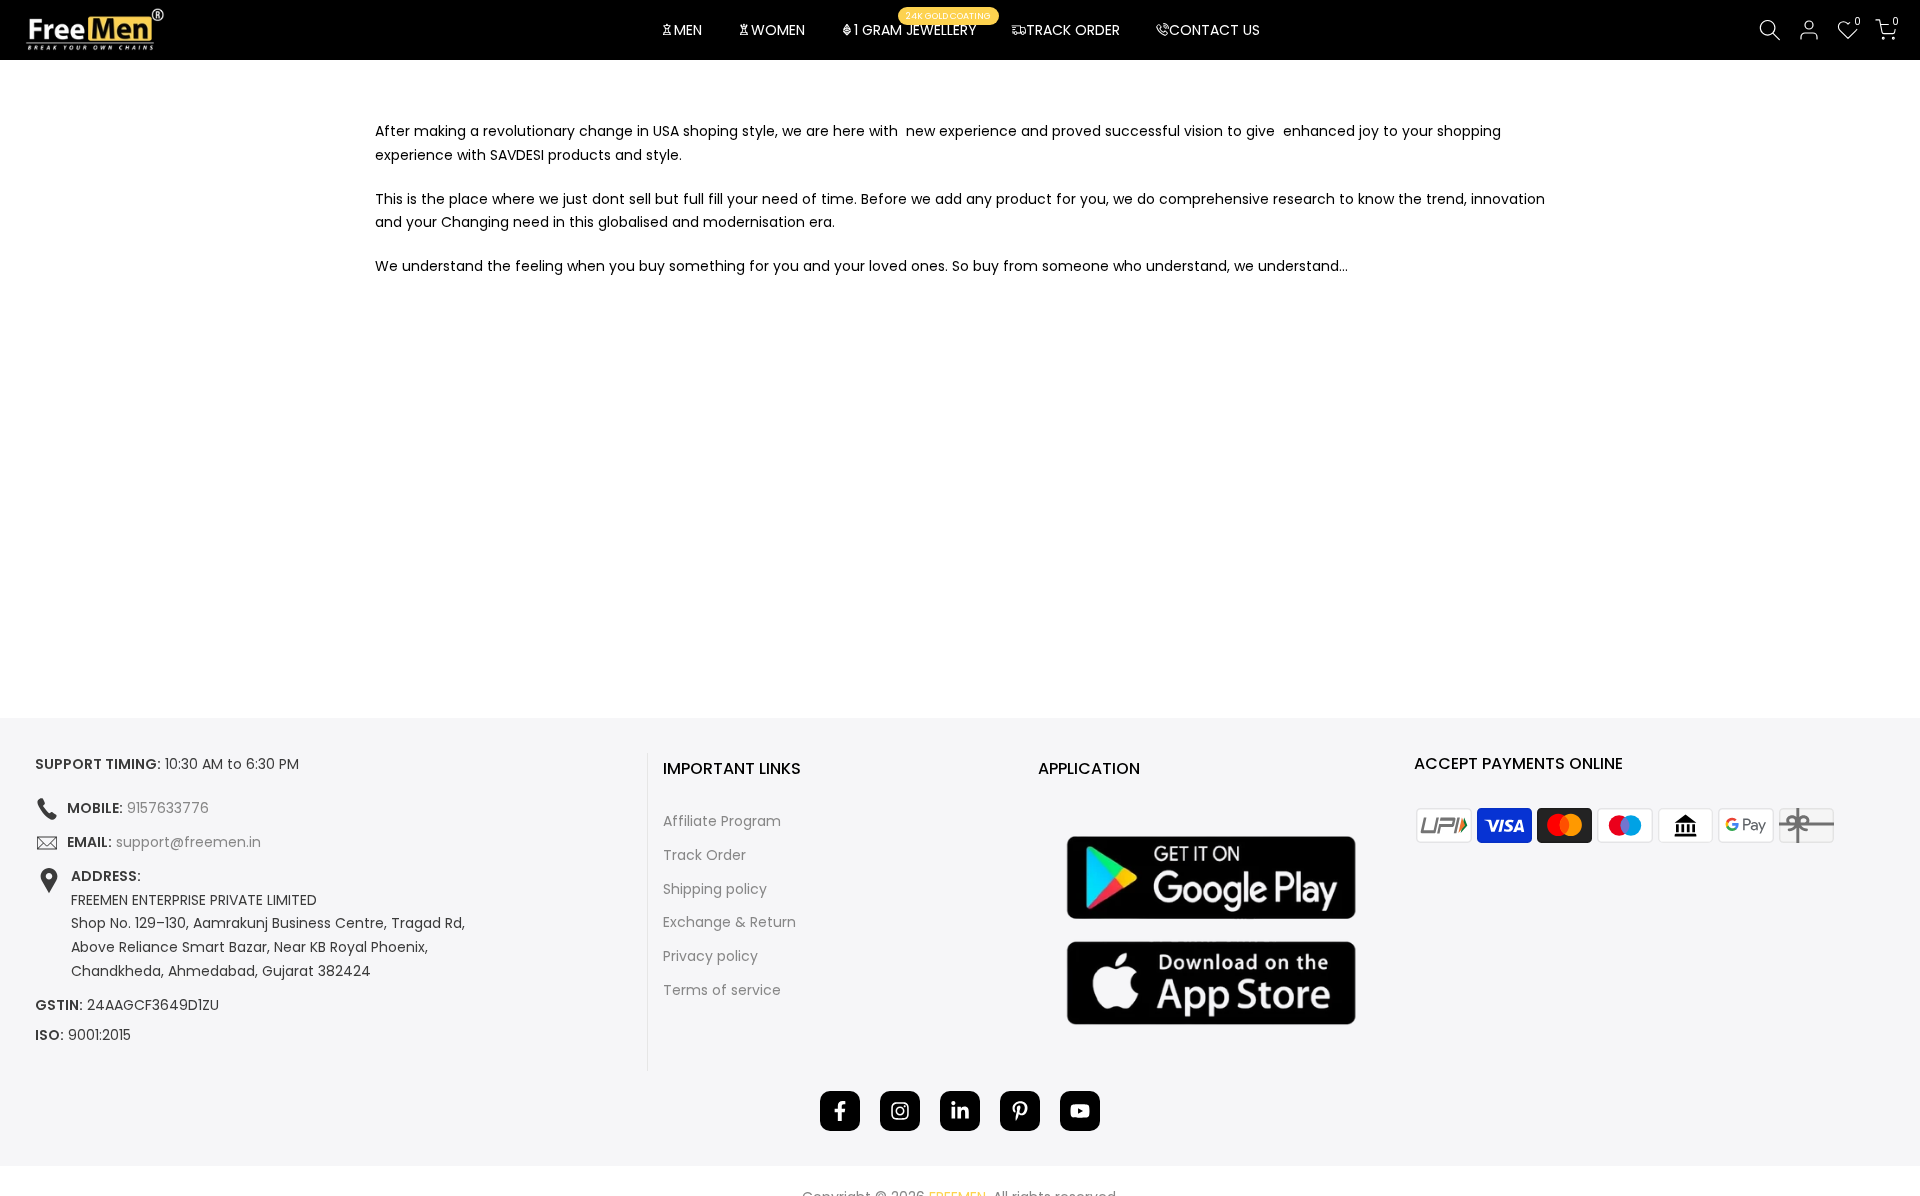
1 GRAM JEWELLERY (923, 29)
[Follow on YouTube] (1080, 1111)
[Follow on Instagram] (900, 1111)
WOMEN (778, 30)
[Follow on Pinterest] (1020, 1111)
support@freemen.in (188, 842)
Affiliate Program (722, 821)
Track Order (704, 855)
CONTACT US (1214, 30)
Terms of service (722, 990)
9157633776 (168, 808)
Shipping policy (715, 889)
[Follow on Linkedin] (960, 1111)
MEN (688, 30)
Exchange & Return (729, 922)
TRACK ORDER (1073, 30)
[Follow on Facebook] (840, 1111)
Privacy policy (710, 956)
